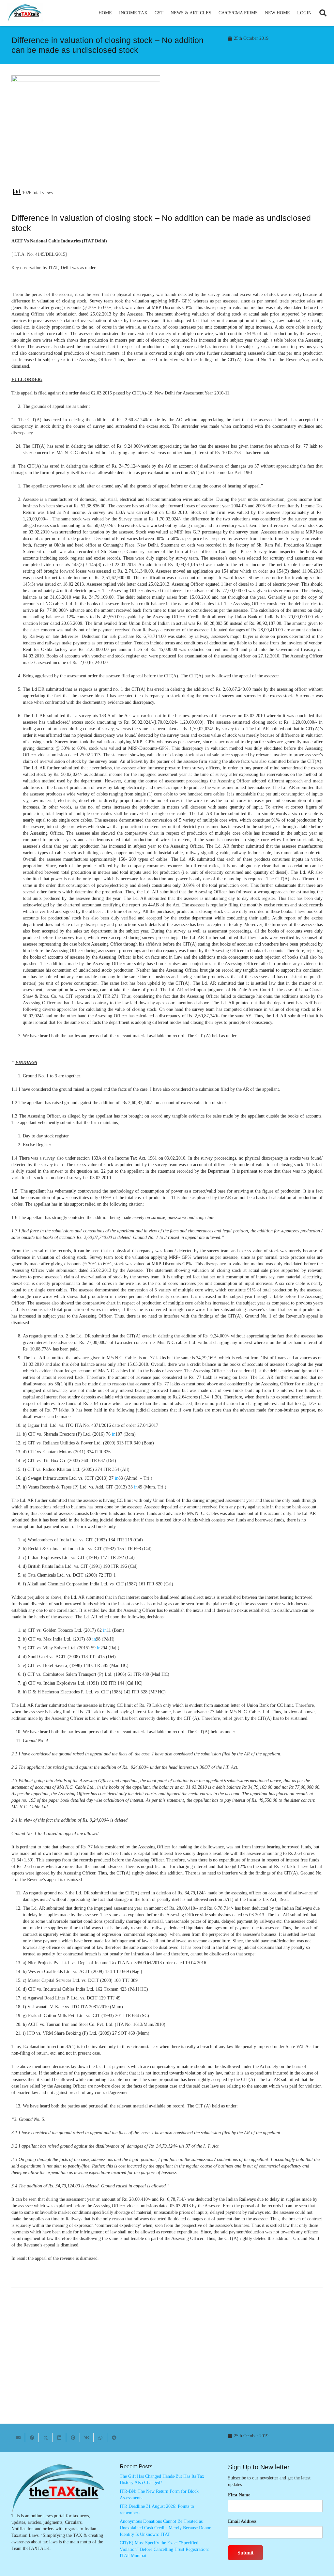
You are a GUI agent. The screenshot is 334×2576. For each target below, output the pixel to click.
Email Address (242, 2521)
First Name (239, 2495)
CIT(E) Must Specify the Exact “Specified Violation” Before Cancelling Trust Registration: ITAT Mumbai (164, 2549)
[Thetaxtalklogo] (25, 13)
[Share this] (32, 2438)
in (114, 1434)
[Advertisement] (248, 134)
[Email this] (18, 2438)
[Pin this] (73, 2438)
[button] (150, 13)
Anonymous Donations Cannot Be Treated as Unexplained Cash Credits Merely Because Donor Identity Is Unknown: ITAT (165, 2528)
